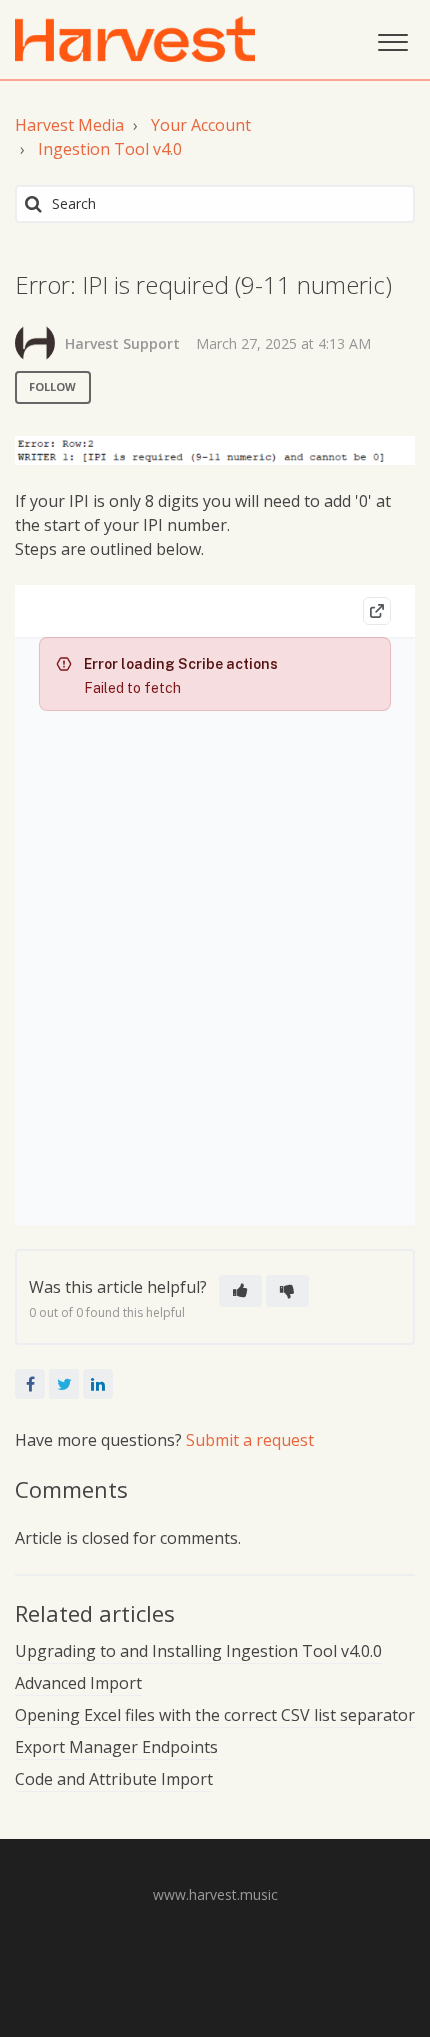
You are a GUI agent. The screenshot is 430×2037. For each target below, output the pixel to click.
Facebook (30, 1384)
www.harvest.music (215, 1894)
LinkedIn (98, 1384)
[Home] (135, 39)
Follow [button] (53, 386)
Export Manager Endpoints (116, 1747)
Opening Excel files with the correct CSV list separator (215, 1715)
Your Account (201, 125)
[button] (392, 39)
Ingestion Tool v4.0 (110, 149)
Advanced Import (78, 1683)
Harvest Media (69, 125)
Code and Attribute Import (114, 1779)
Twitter (64, 1384)
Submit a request (250, 1440)
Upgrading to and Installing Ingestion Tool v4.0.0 (198, 1651)
